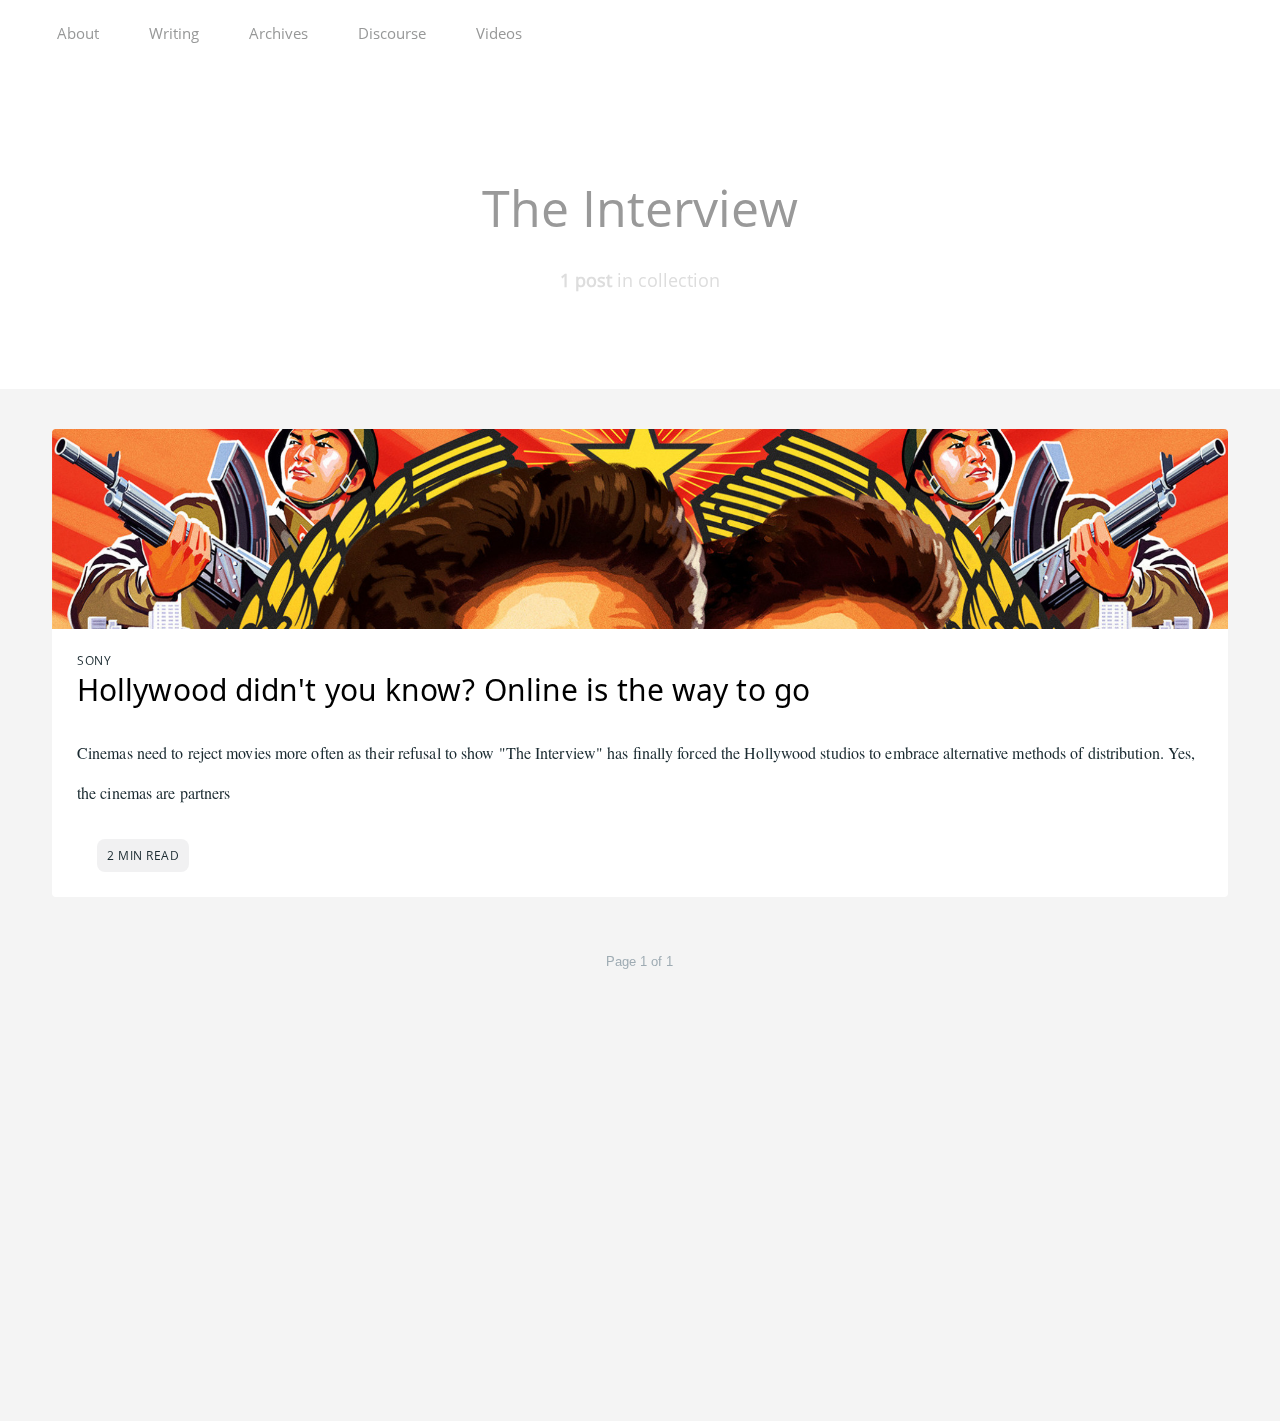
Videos (499, 33)
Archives (278, 33)
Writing (174, 33)
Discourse (392, 33)
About (78, 33)
